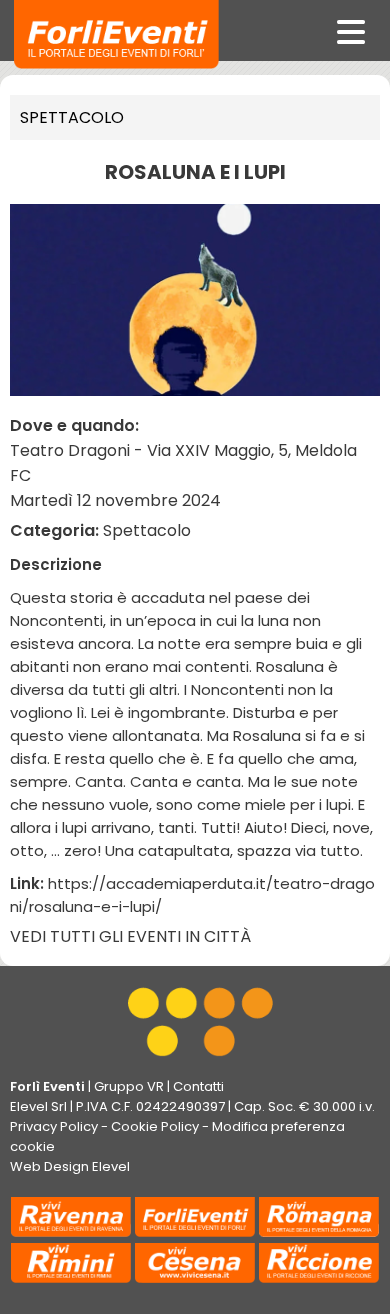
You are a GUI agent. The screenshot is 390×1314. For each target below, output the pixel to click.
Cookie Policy (155, 1126)
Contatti (198, 1086)
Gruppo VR (129, 1086)
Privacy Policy (54, 1126)
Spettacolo (72, 117)
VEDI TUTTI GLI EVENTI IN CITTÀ (130, 936)
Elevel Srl (38, 1106)
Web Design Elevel (70, 1166)
